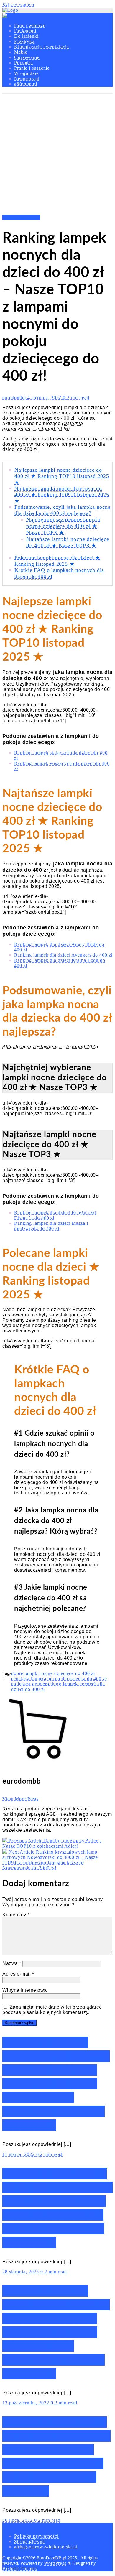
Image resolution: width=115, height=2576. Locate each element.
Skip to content (18, 5)
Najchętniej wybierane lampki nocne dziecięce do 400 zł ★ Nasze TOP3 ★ (63, 526)
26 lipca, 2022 (18, 2520)
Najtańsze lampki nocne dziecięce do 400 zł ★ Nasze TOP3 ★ (68, 542)
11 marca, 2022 (19, 2154)
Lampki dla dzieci (21, 217)
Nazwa (12, 1963)
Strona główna (29, 2541)
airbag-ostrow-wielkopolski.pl (46, 2547)
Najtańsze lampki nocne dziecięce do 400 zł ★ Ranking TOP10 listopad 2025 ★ (62, 495)
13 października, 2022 (27, 2403)
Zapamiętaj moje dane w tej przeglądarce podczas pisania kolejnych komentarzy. (52, 2010)
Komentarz (16, 1915)
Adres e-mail (18, 1974)
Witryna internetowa (25, 1990)
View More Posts (20, 1799)
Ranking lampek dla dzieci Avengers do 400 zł (63, 955)
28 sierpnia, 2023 (21, 2272)
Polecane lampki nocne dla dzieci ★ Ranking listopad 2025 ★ (57, 561)
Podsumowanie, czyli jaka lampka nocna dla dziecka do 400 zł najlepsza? (63, 510)
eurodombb (15, 397)
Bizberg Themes (20, 2568)
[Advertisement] (57, 154)
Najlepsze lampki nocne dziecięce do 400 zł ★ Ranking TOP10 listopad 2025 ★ (62, 476)
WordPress (55, 2563)
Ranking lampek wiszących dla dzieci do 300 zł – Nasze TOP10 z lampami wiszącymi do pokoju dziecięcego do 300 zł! (56, 2084)
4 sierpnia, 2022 (45, 397)
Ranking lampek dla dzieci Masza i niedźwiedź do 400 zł (51, 1226)
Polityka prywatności (36, 2536)
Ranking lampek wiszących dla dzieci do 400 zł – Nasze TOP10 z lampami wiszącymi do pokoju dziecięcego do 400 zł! (56, 2332)
